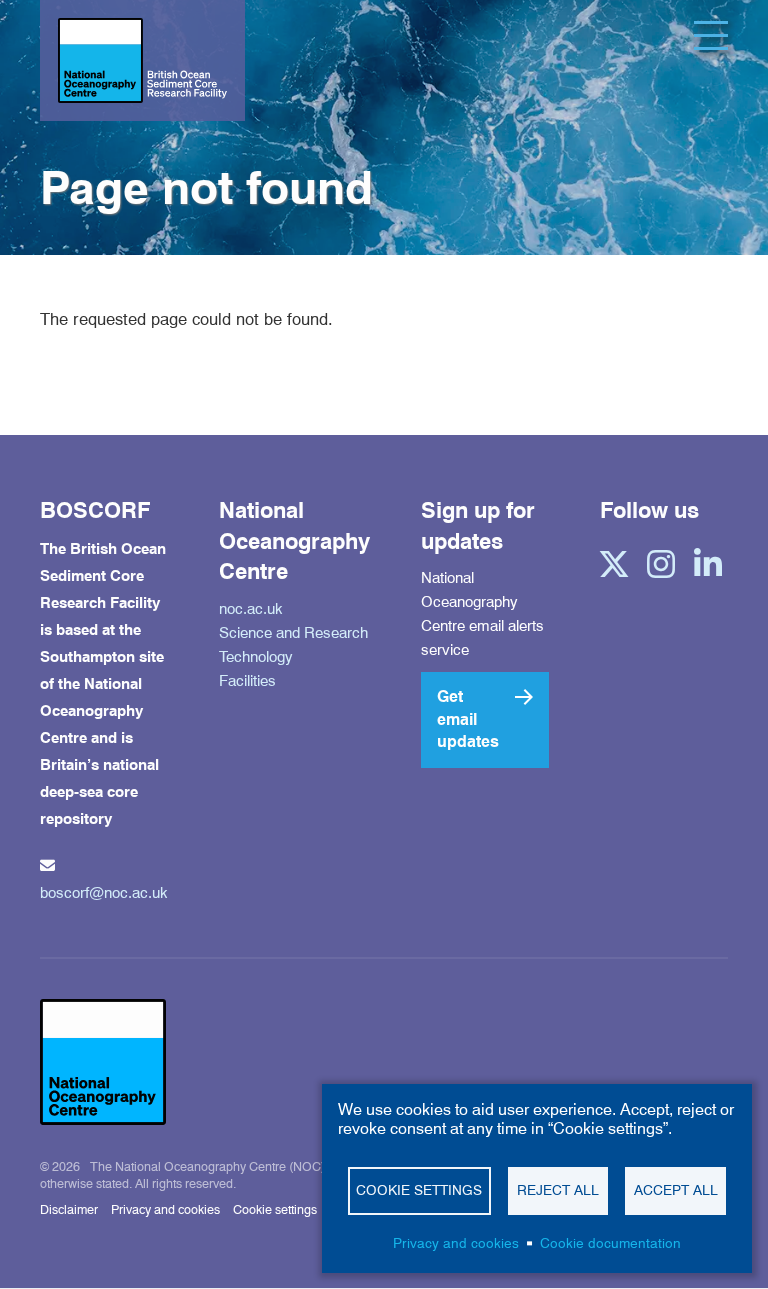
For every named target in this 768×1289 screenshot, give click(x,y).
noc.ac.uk (251, 609)
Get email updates (468, 719)
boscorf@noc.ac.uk (104, 893)
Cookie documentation (610, 1243)
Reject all (558, 1190)
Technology (256, 657)
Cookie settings (275, 1209)
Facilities (247, 681)
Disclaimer (69, 1209)
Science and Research (293, 633)
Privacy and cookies (165, 1209)
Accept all (676, 1190)
